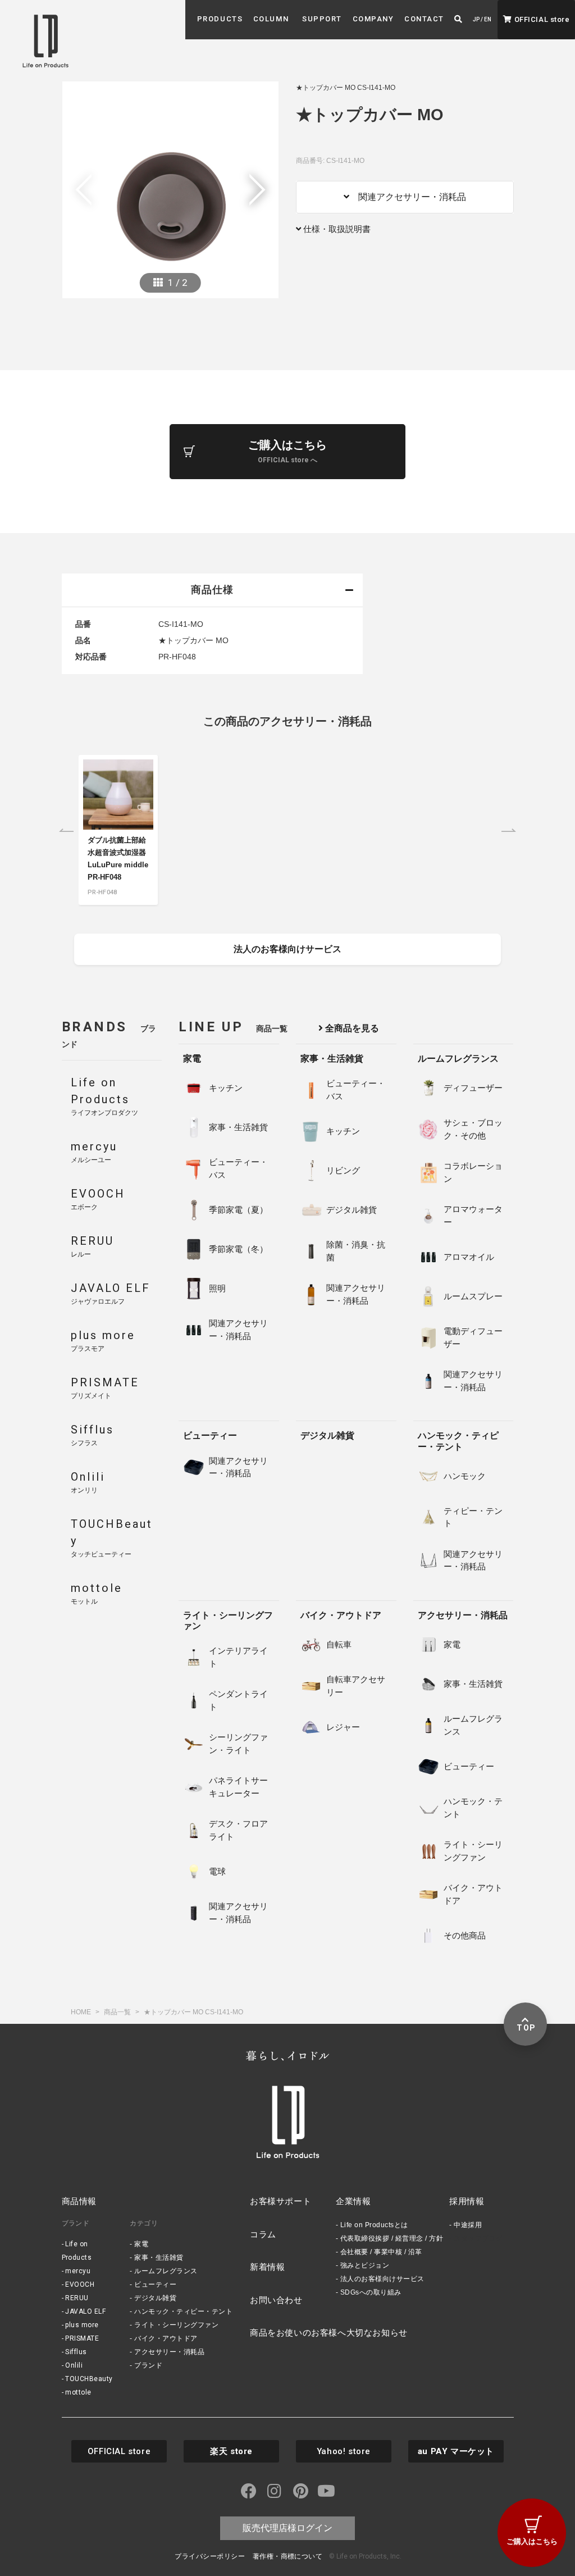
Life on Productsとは (374, 2225)
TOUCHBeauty (89, 2379)
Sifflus (76, 2352)
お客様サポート (280, 2201)
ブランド (148, 2365)
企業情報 (353, 2201)
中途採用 (468, 2225)
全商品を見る (351, 1028)
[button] (220, 19)
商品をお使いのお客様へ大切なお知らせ (329, 2332)
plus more (82, 2325)
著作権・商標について (288, 2556)
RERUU (77, 2298)
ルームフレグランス (458, 1059)
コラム (263, 2234)
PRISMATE (82, 2338)
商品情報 (79, 2201)
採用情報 (467, 2201)
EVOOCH (80, 2284)
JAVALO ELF (85, 2311)
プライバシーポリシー (210, 2556)
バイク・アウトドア (341, 1615)
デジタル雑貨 (327, 1435)
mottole (78, 2392)
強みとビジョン (365, 2265)
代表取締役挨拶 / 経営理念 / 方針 (392, 2238)
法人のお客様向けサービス (382, 2279)
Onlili (74, 2365)
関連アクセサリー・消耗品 (408, 197)
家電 (192, 1059)
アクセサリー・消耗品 (463, 1615)
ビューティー (210, 1435)
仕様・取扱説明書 (336, 229)
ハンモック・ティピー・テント (458, 1441)
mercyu (78, 2271)
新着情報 (267, 2267)
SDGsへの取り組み (371, 2292)
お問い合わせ (276, 2300)
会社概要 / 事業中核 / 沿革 (381, 2252)
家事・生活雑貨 (332, 1059)
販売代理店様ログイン (287, 2528)
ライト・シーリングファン (228, 1621)
